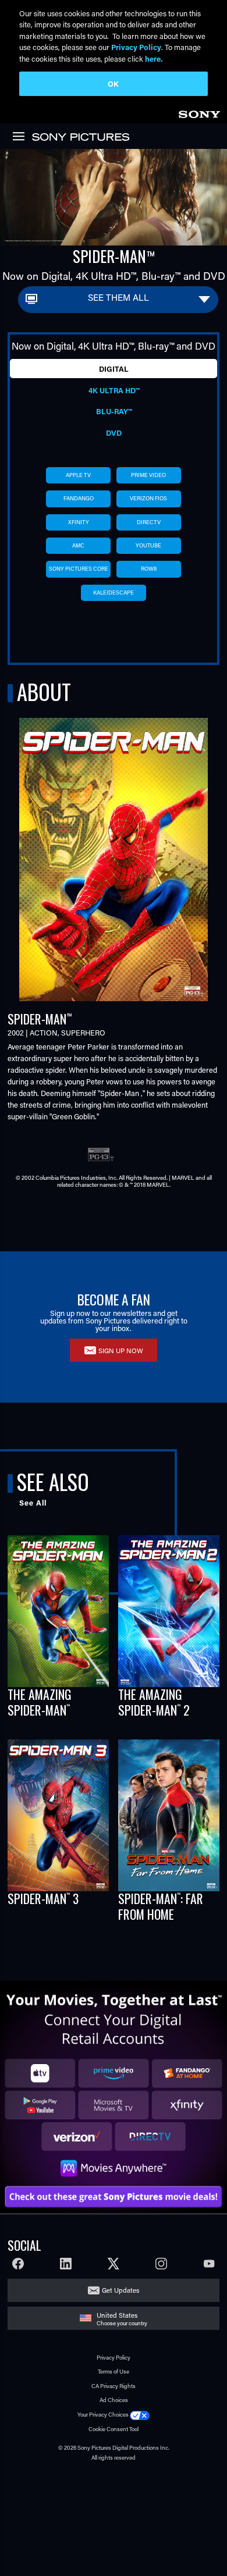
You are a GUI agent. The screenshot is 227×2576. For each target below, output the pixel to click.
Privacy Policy (114, 2358)
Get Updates (120, 2290)
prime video (148, 475)
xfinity (79, 522)
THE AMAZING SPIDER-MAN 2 (154, 1702)
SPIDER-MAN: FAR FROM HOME (161, 1906)
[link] (199, 113)
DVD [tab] (114, 433)
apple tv (78, 475)
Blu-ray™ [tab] (114, 411)
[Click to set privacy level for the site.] (140, 2415)
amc (78, 545)
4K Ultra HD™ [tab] (114, 390)
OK (113, 83)
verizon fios (148, 498)
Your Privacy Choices (103, 2415)
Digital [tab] (114, 369)
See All (33, 1503)
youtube (148, 545)
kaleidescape (114, 593)
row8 (149, 569)
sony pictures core (79, 569)
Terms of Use (114, 2372)
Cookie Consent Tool (114, 2429)
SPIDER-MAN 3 (43, 1898)
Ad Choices (114, 2400)
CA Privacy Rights (114, 2386)
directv (149, 522)
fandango (79, 498)
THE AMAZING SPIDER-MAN (40, 1702)
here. (154, 58)
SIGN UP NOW (121, 1351)
